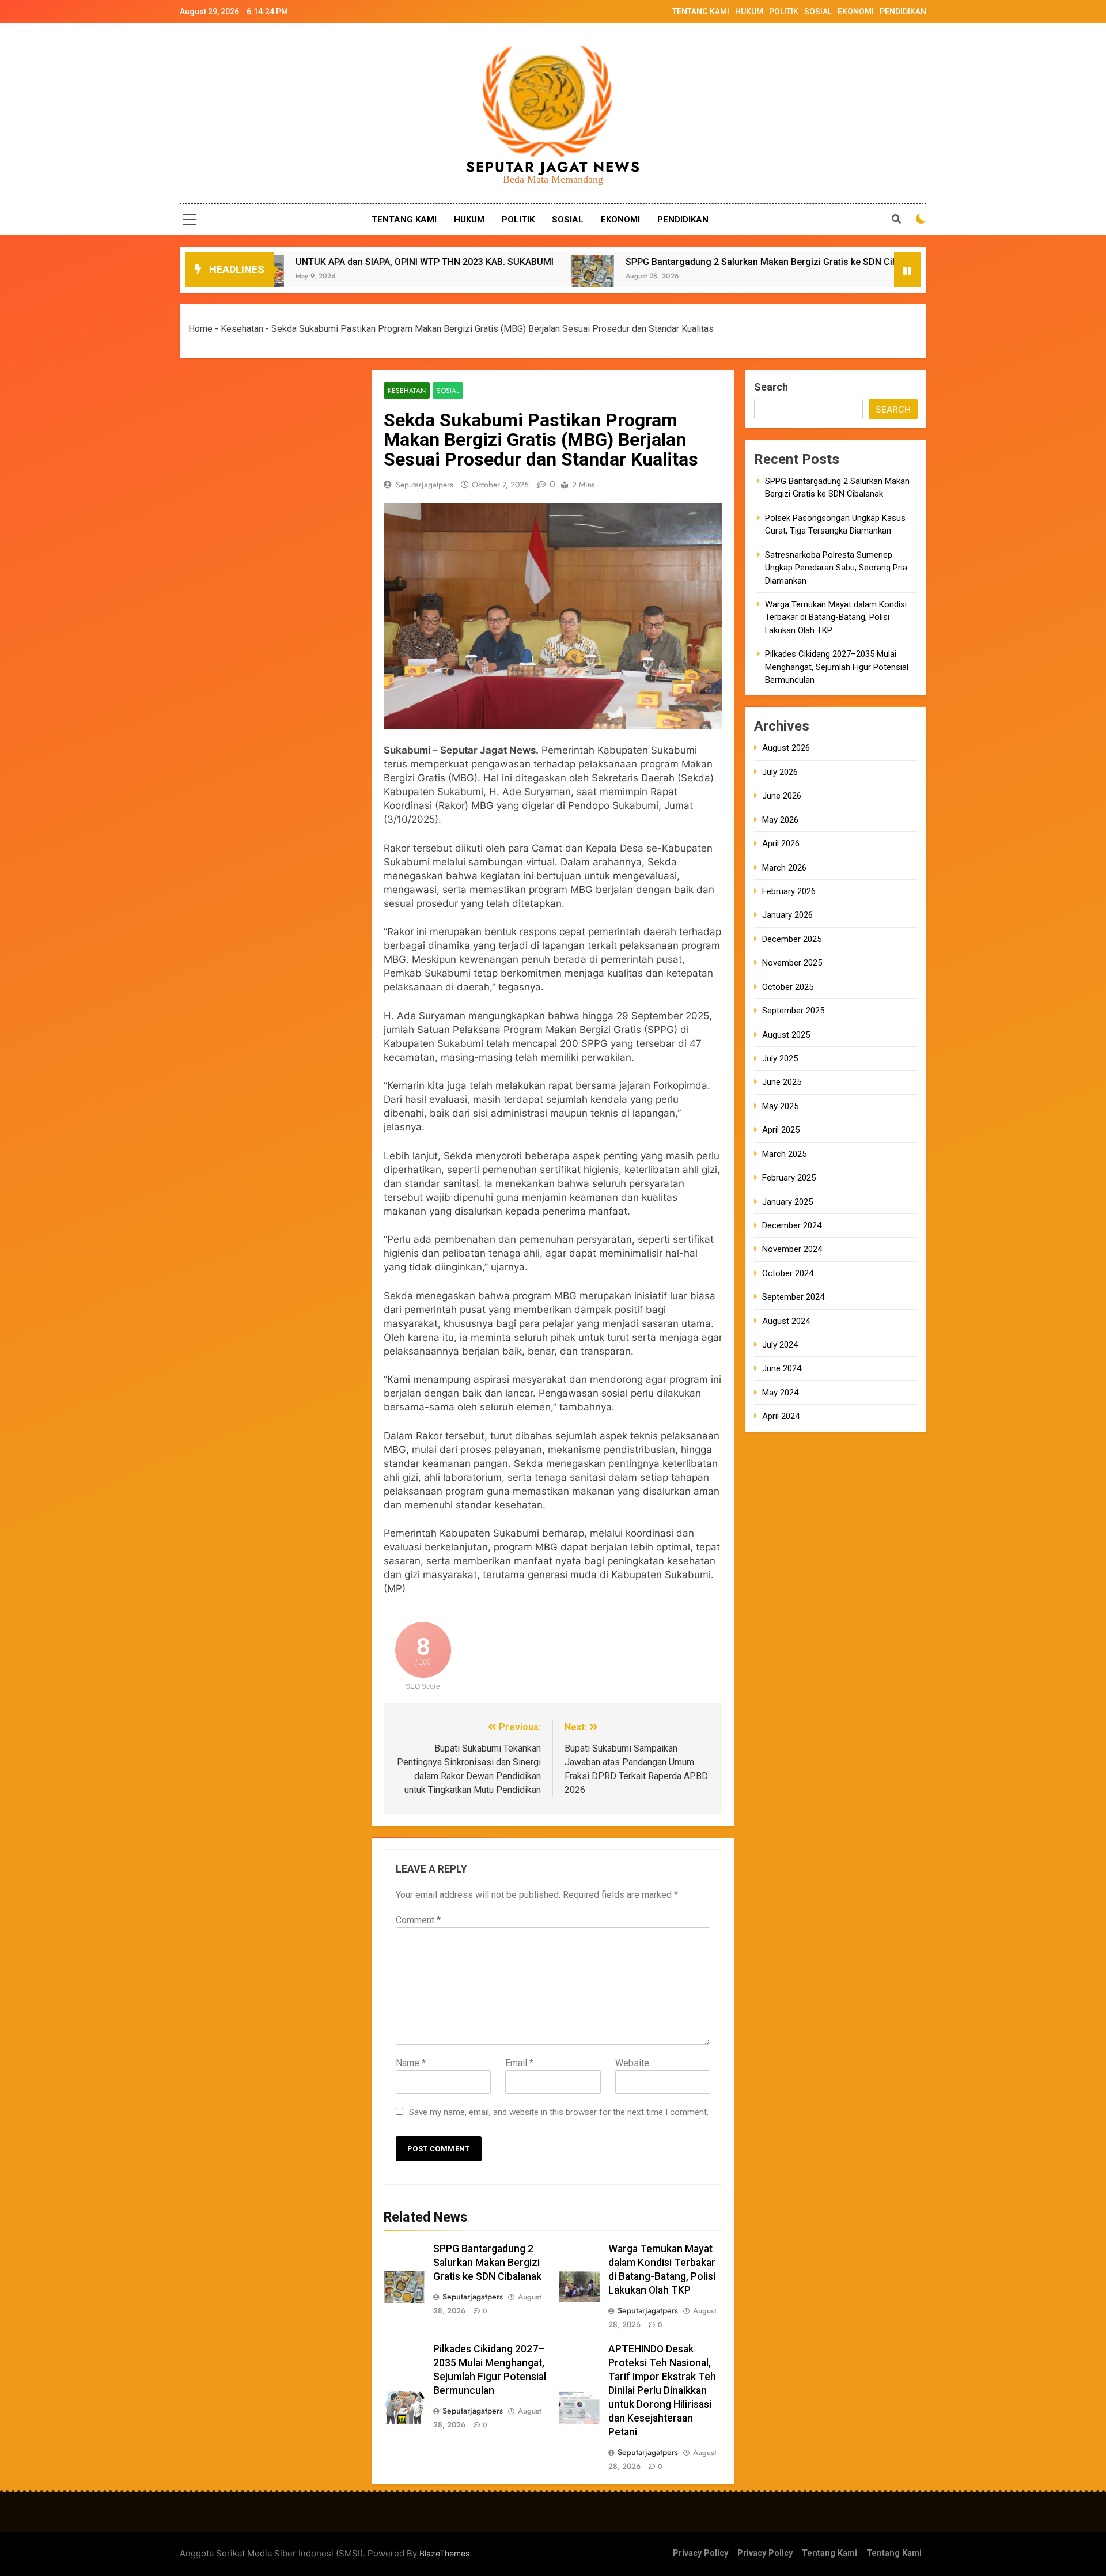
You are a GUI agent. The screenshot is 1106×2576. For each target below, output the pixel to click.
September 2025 (793, 1011)
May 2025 (780, 1106)
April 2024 (781, 1416)
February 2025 (789, 1178)
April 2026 (781, 843)
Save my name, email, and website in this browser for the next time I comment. (559, 2112)
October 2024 (788, 1273)
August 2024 (786, 1321)
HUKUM (749, 12)
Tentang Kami (829, 2553)
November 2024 (792, 1249)
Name (411, 2063)
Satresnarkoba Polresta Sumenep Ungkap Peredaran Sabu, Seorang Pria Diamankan (836, 568)
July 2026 (780, 772)
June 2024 (782, 1368)
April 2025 (781, 1130)
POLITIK (784, 12)
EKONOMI (856, 12)
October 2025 (788, 987)
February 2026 (789, 891)
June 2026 (782, 796)
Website (632, 2063)
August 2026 (786, 748)
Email (519, 2063)
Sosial (448, 390)
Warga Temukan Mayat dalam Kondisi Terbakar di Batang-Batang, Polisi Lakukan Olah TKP (836, 617)
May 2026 (780, 820)
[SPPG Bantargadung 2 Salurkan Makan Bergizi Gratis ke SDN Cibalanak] (431, 277)
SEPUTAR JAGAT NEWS (553, 167)
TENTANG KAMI (701, 12)
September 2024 (793, 1297)
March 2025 (784, 1154)
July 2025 (780, 1058)
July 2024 (780, 1345)
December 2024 (792, 1225)
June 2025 (782, 1082)
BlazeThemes (444, 2553)
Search (771, 387)
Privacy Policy (700, 2553)
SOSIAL (818, 12)
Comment (418, 1920)
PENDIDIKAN (903, 12)
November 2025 (792, 963)
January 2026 (787, 915)
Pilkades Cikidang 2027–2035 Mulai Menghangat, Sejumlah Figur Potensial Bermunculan (837, 667)
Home (200, 329)
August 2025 (786, 1035)
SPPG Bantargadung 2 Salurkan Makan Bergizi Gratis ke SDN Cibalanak (614, 262)
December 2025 (792, 939)
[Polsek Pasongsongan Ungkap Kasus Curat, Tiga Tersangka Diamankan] (803, 277)
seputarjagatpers (425, 485)
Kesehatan (242, 329)
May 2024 (780, 1393)
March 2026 (784, 868)
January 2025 (787, 1201)
